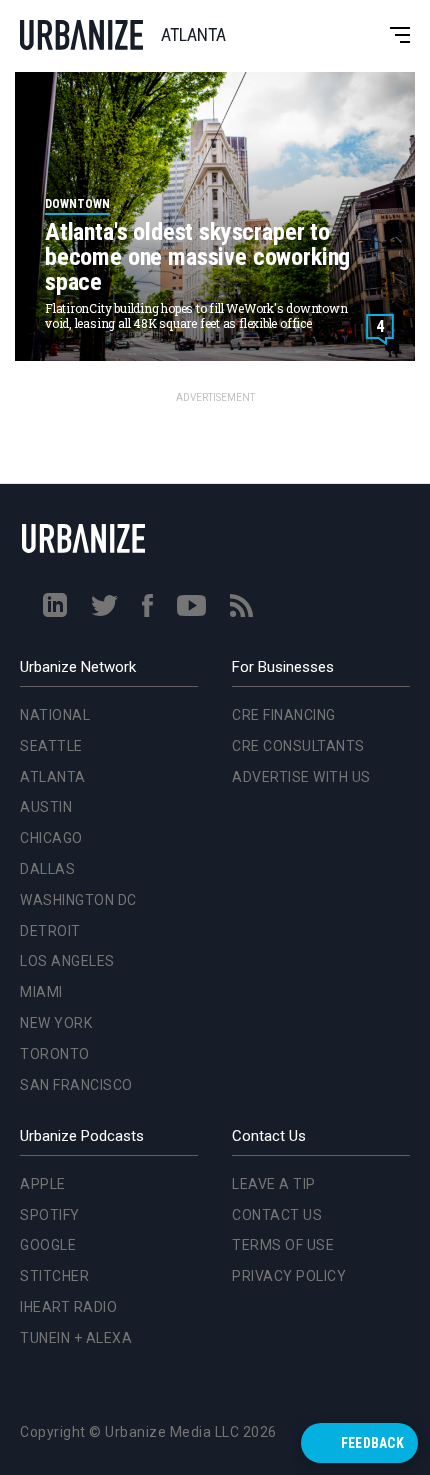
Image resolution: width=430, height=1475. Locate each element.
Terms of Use (283, 1245)
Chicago (47, 602)
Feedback (372, 1443)
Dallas (43, 633)
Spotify (50, 1215)
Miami (37, 756)
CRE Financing (284, 715)
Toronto (51, 818)
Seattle (47, 510)
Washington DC (74, 664)
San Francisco (72, 849)
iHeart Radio (68, 1307)
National (51, 479)
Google (48, 1245)
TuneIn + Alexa (76, 1338)
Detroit (46, 695)
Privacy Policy (289, 1276)
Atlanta (49, 541)
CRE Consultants (298, 746)
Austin (42, 572)
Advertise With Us (301, 777)
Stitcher (54, 1276)
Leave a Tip (274, 1184)
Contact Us (277, 1215)
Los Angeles (63, 726)
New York (52, 787)
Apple (43, 1184)
